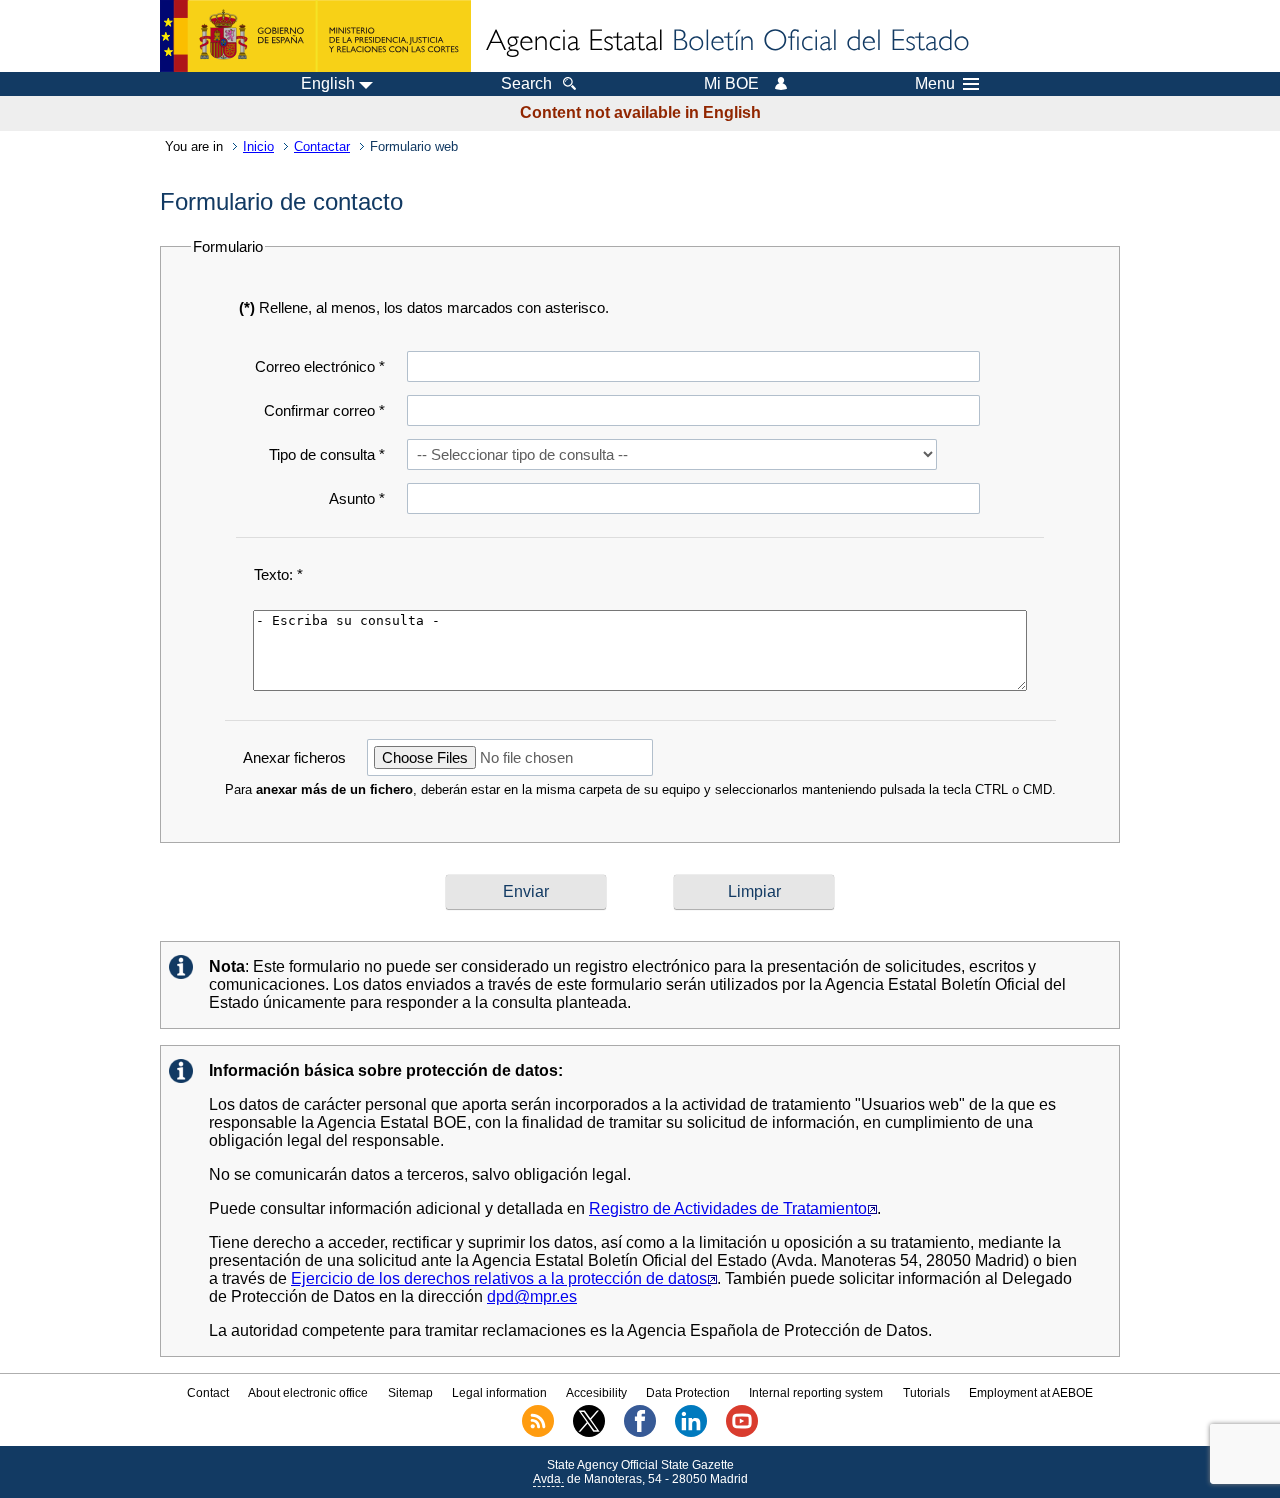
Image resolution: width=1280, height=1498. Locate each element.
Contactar (322, 146)
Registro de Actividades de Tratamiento (730, 1208)
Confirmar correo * (324, 410)
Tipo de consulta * (327, 454)
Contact (208, 1393)
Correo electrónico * (320, 366)
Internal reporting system (816, 1393)
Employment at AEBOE (1031, 1393)
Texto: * (278, 574)
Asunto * (357, 498)
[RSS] (538, 1433)
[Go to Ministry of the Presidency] (315, 36)
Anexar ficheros (294, 757)
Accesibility (596, 1393)
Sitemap (410, 1393)
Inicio (258, 146)
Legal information (499, 1393)
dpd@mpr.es (532, 1296)
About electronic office (308, 1393)
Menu (935, 84)
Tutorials (926, 1393)
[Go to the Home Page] (726, 42)
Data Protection (688, 1393)
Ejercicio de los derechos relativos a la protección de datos (501, 1278)
